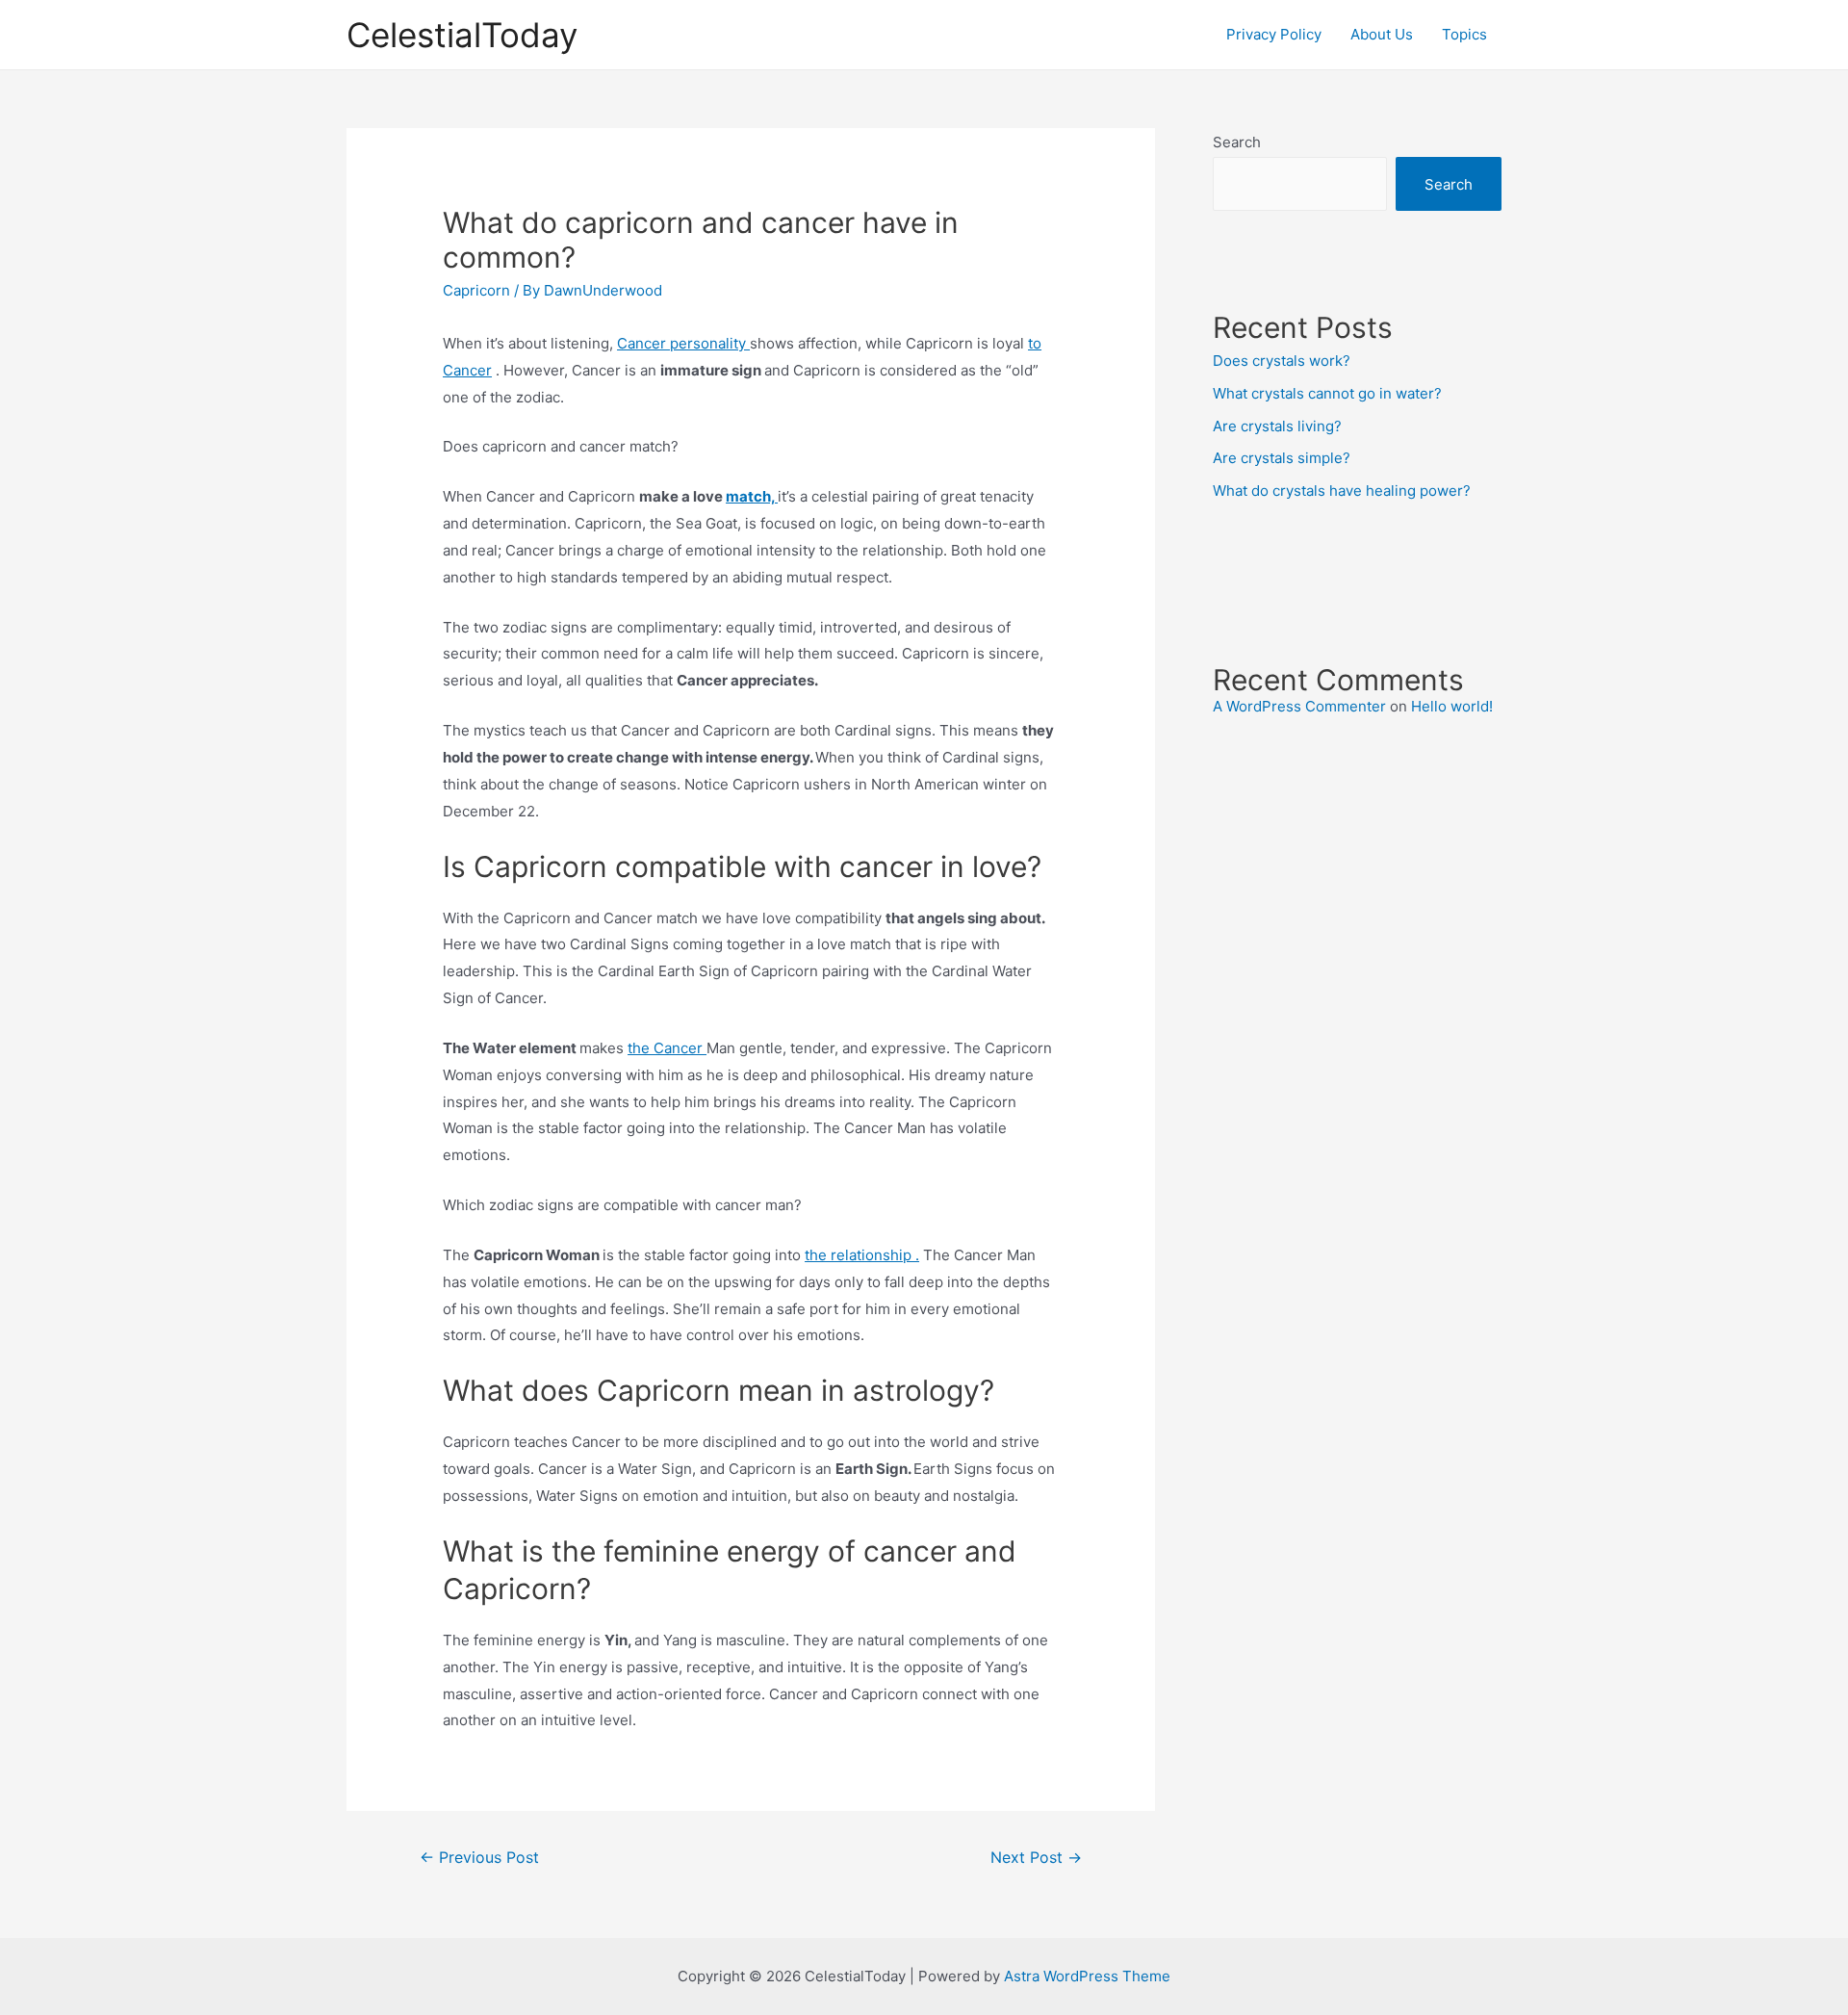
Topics (1464, 34)
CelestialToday (462, 35)
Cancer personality (683, 343)
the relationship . (862, 1255)
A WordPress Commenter (1299, 706)
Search (1237, 142)
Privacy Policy (1274, 34)
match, (752, 496)
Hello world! (1452, 706)
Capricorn (476, 290)
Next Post (1036, 1858)
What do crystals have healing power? (1342, 491)
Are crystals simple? (1282, 458)
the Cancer (667, 1048)
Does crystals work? (1282, 361)
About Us (1382, 34)
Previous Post (479, 1858)
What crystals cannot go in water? (1327, 393)
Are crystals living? (1277, 426)
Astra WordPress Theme (1087, 1976)
